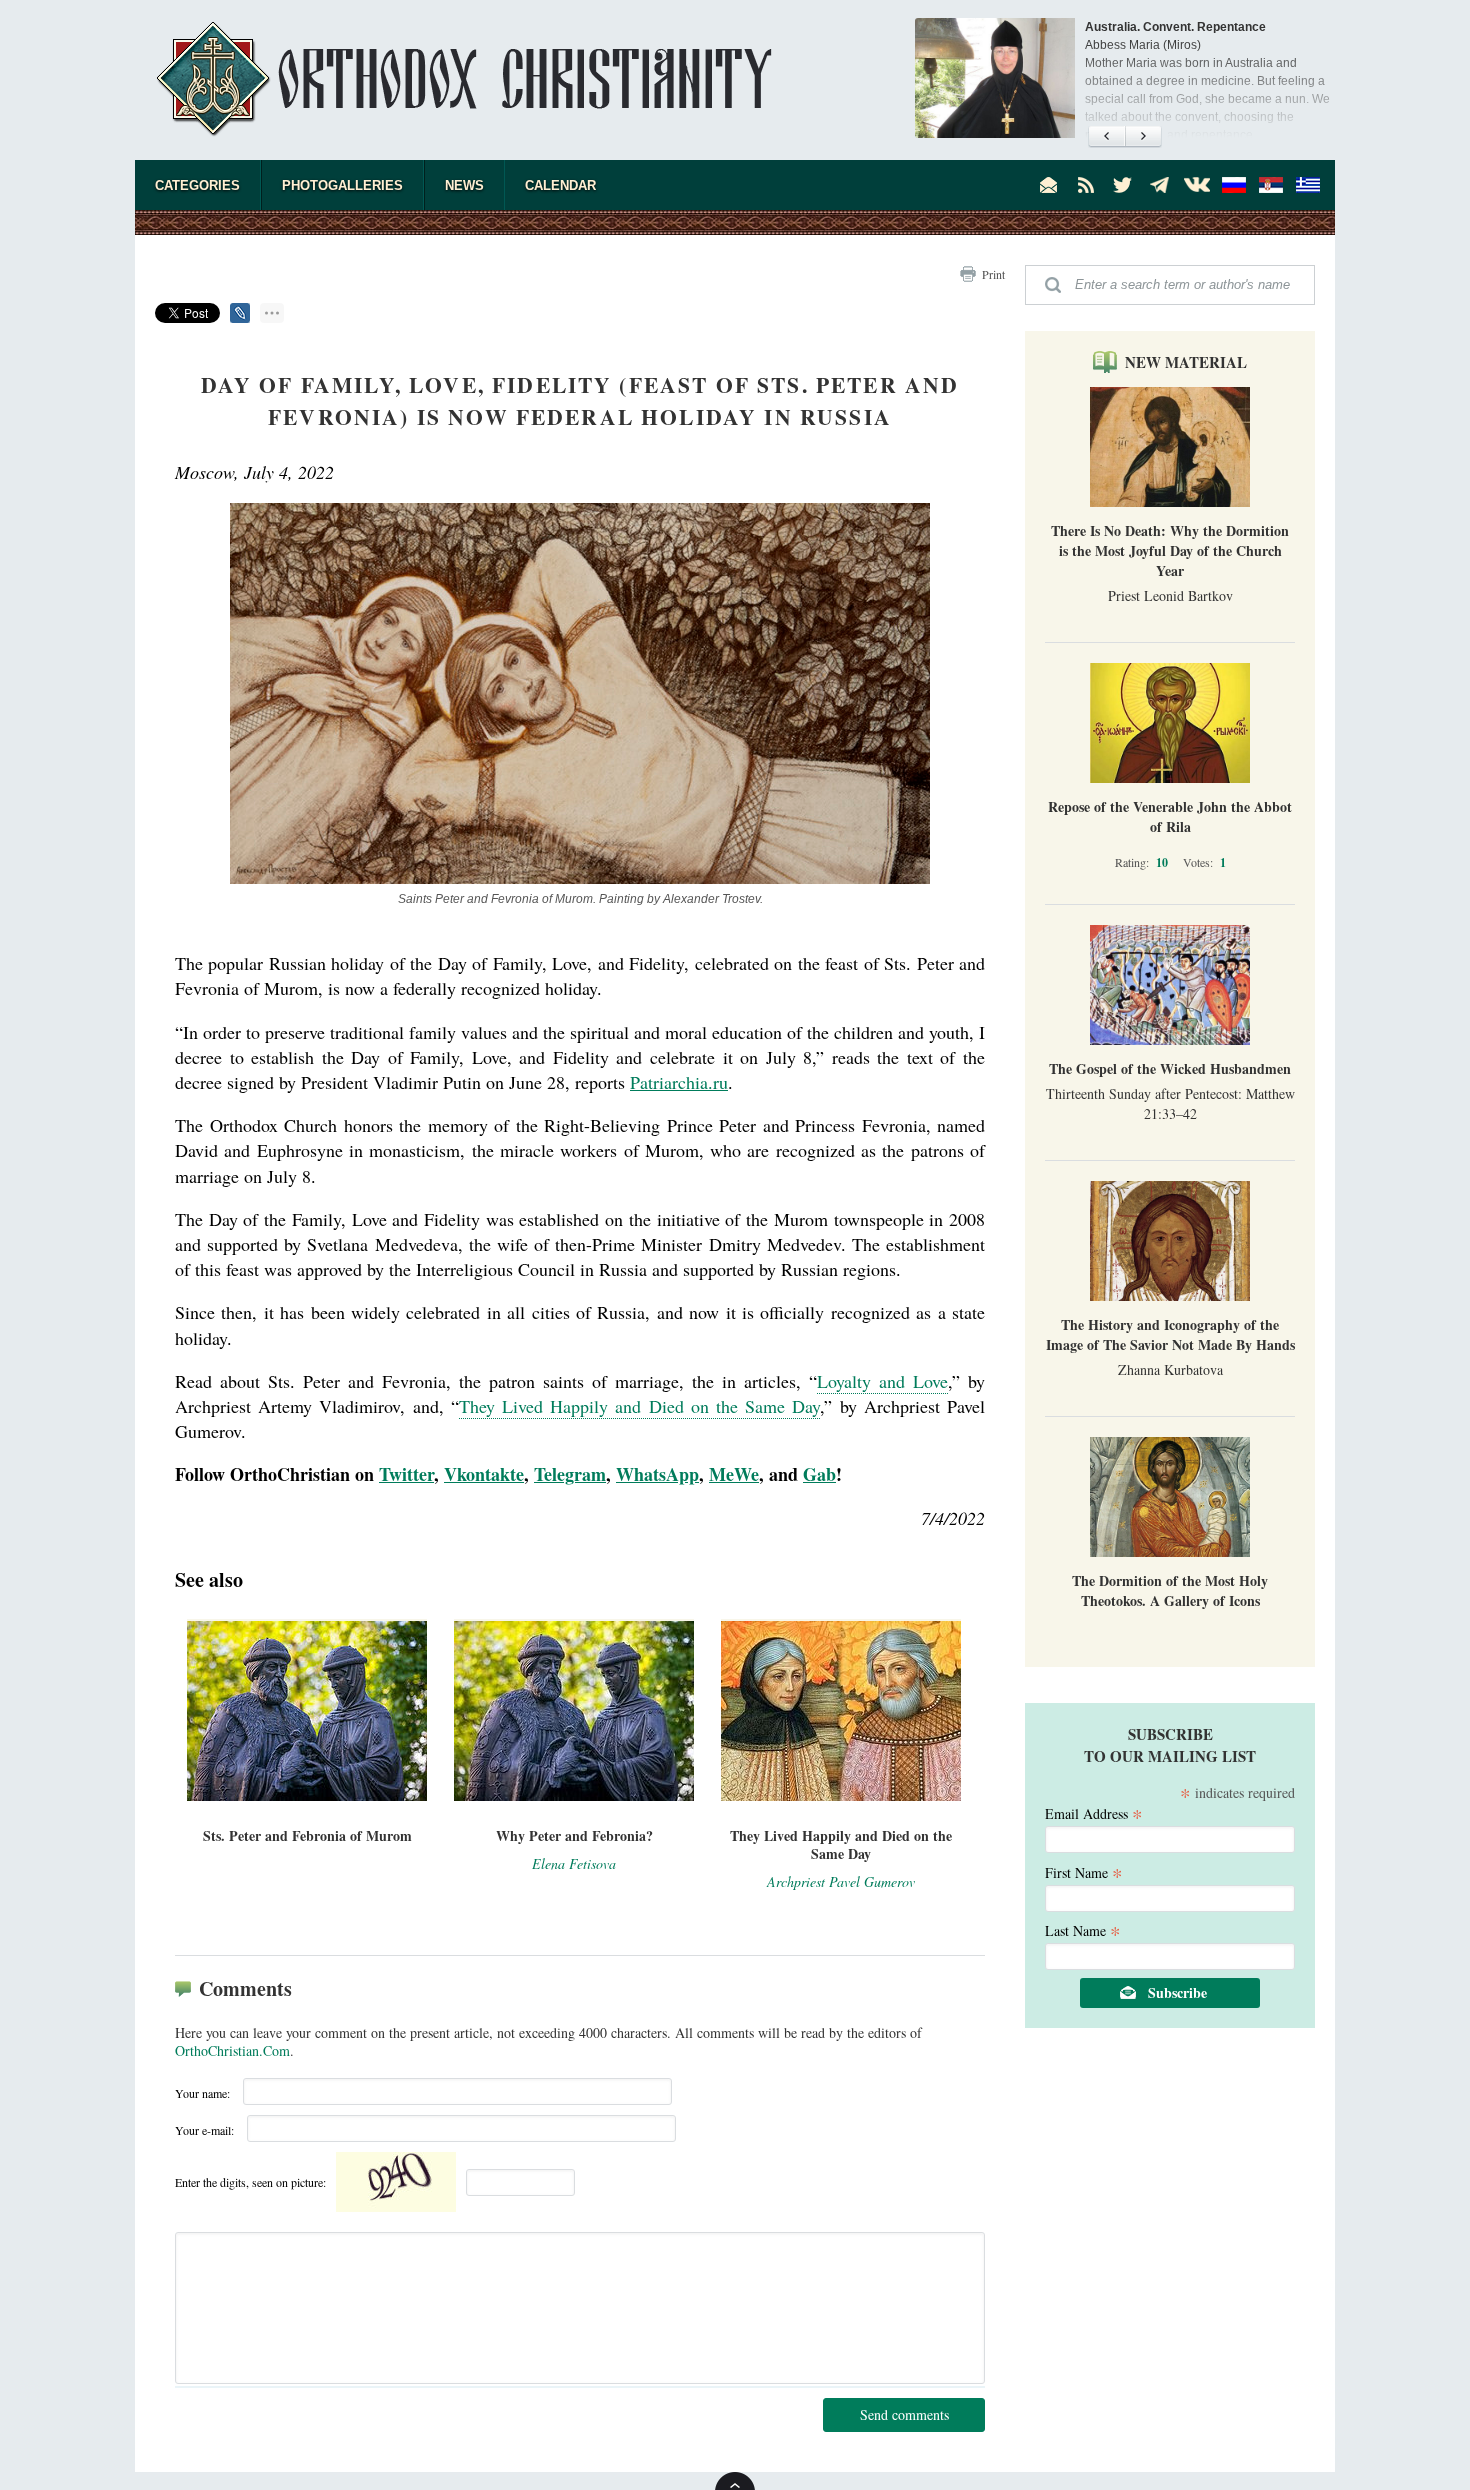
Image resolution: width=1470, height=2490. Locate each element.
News (464, 185)
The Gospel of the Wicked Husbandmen (1170, 1068)
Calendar (560, 185)
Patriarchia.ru (679, 1082)
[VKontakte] (1197, 185)
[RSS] (1086, 185)
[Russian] (1234, 185)
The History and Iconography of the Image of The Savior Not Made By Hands (1170, 1334)
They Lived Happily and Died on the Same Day (640, 1406)
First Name (1084, 1871)
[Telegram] (1160, 185)
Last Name (1083, 1929)
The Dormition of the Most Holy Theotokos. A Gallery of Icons (1170, 1590)
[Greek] (1308, 185)
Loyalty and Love (882, 1381)
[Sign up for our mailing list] (1049, 185)
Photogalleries (342, 185)
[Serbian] (1271, 185)
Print (993, 274)
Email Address (1094, 1812)
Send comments (904, 2414)
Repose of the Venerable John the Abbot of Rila (1170, 816)
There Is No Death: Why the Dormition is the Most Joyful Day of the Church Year (1170, 550)
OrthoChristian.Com (232, 2050)
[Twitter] (1123, 185)
